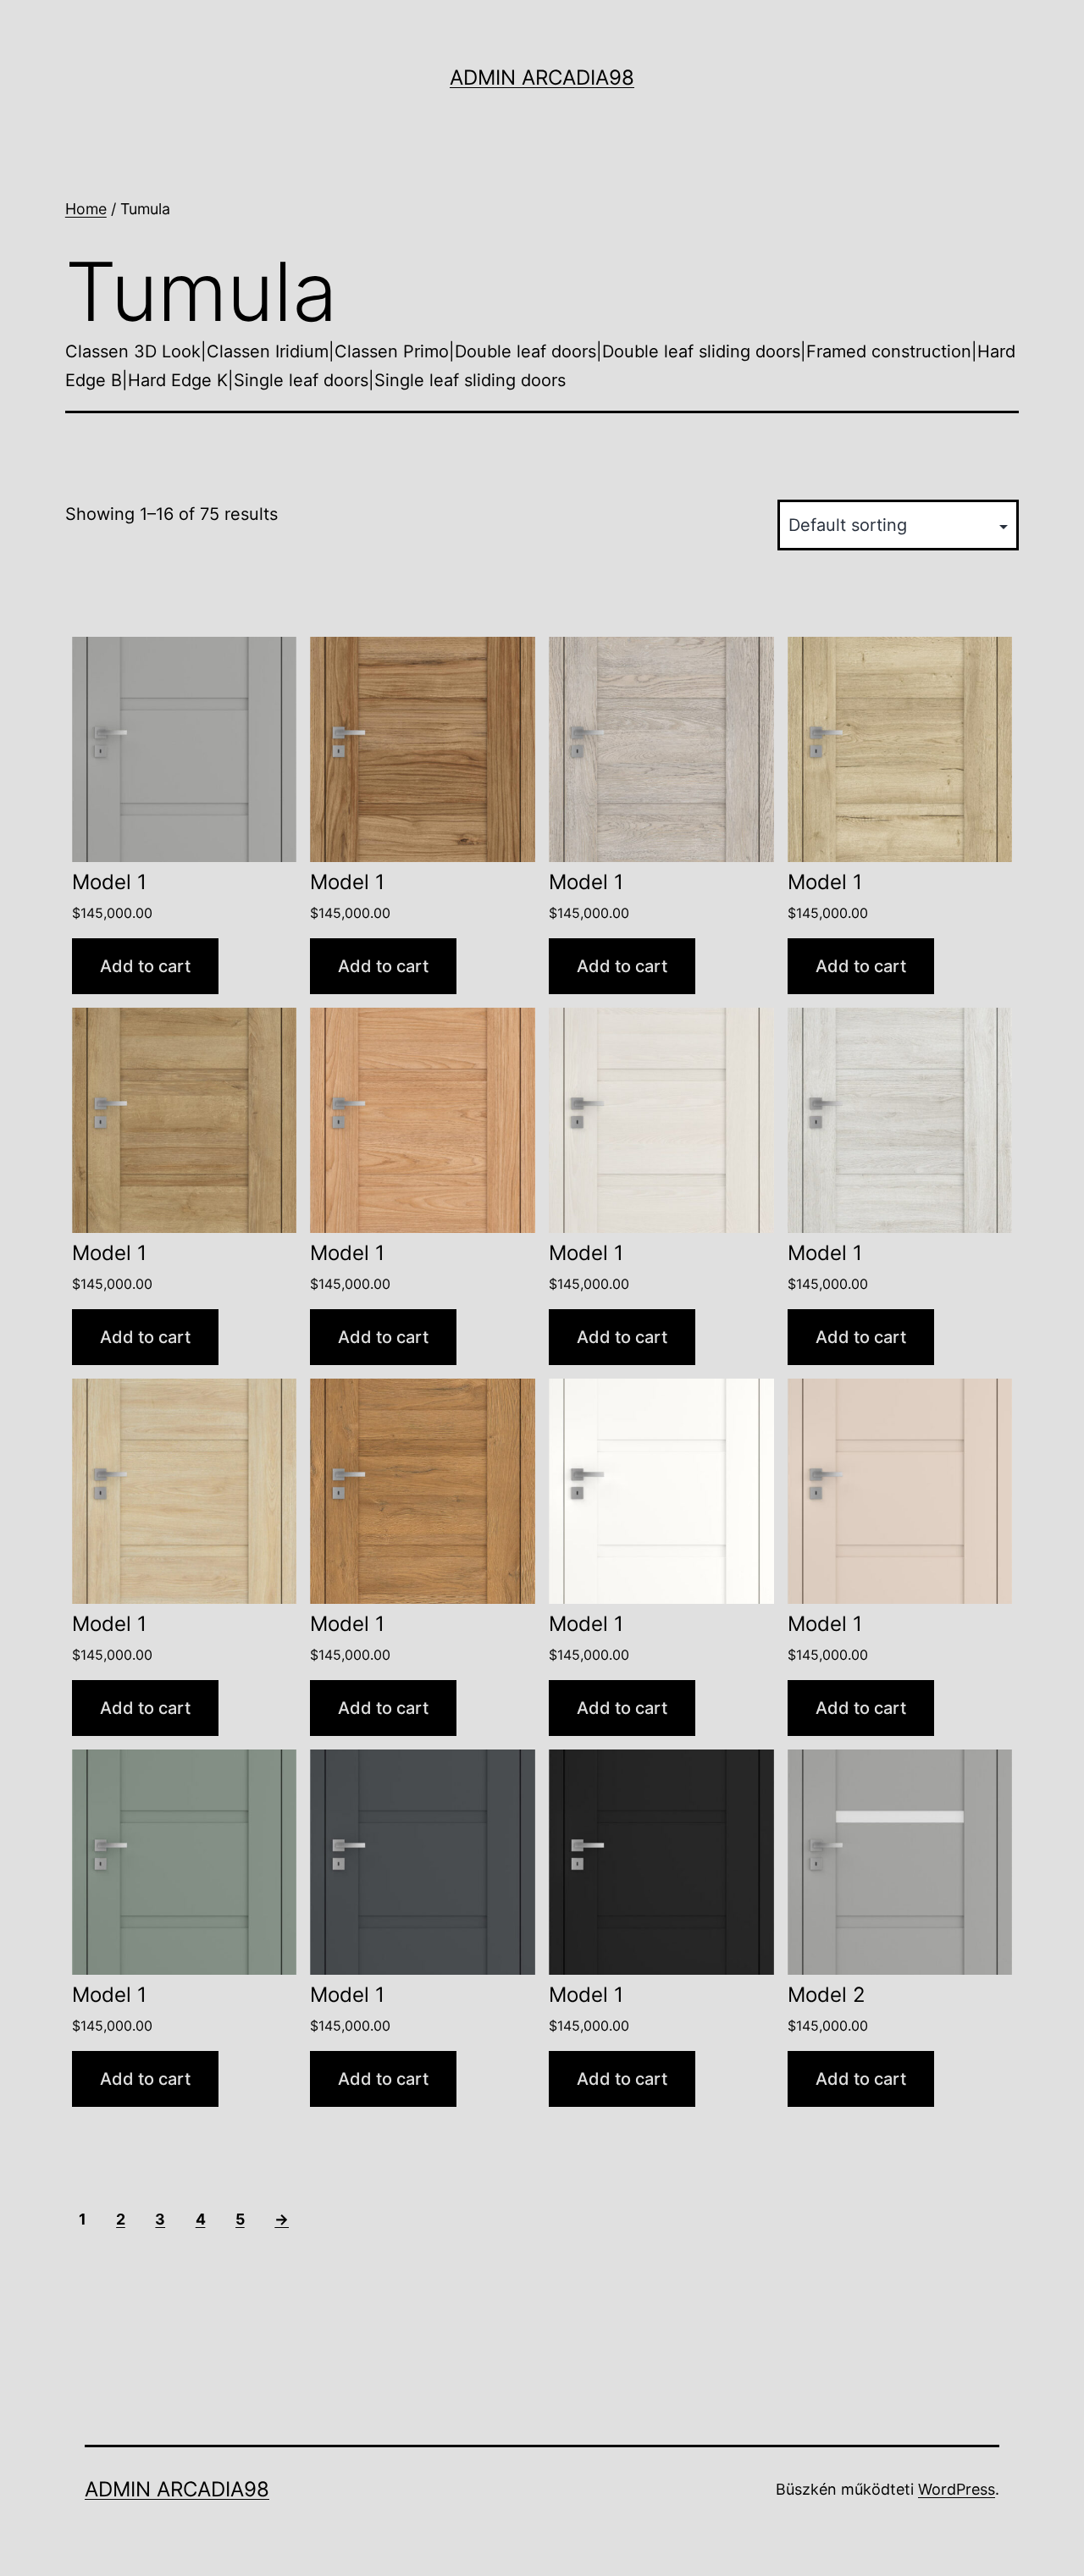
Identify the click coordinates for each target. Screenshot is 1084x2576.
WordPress (957, 2489)
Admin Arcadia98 (542, 77)
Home (86, 209)
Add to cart (145, 966)
